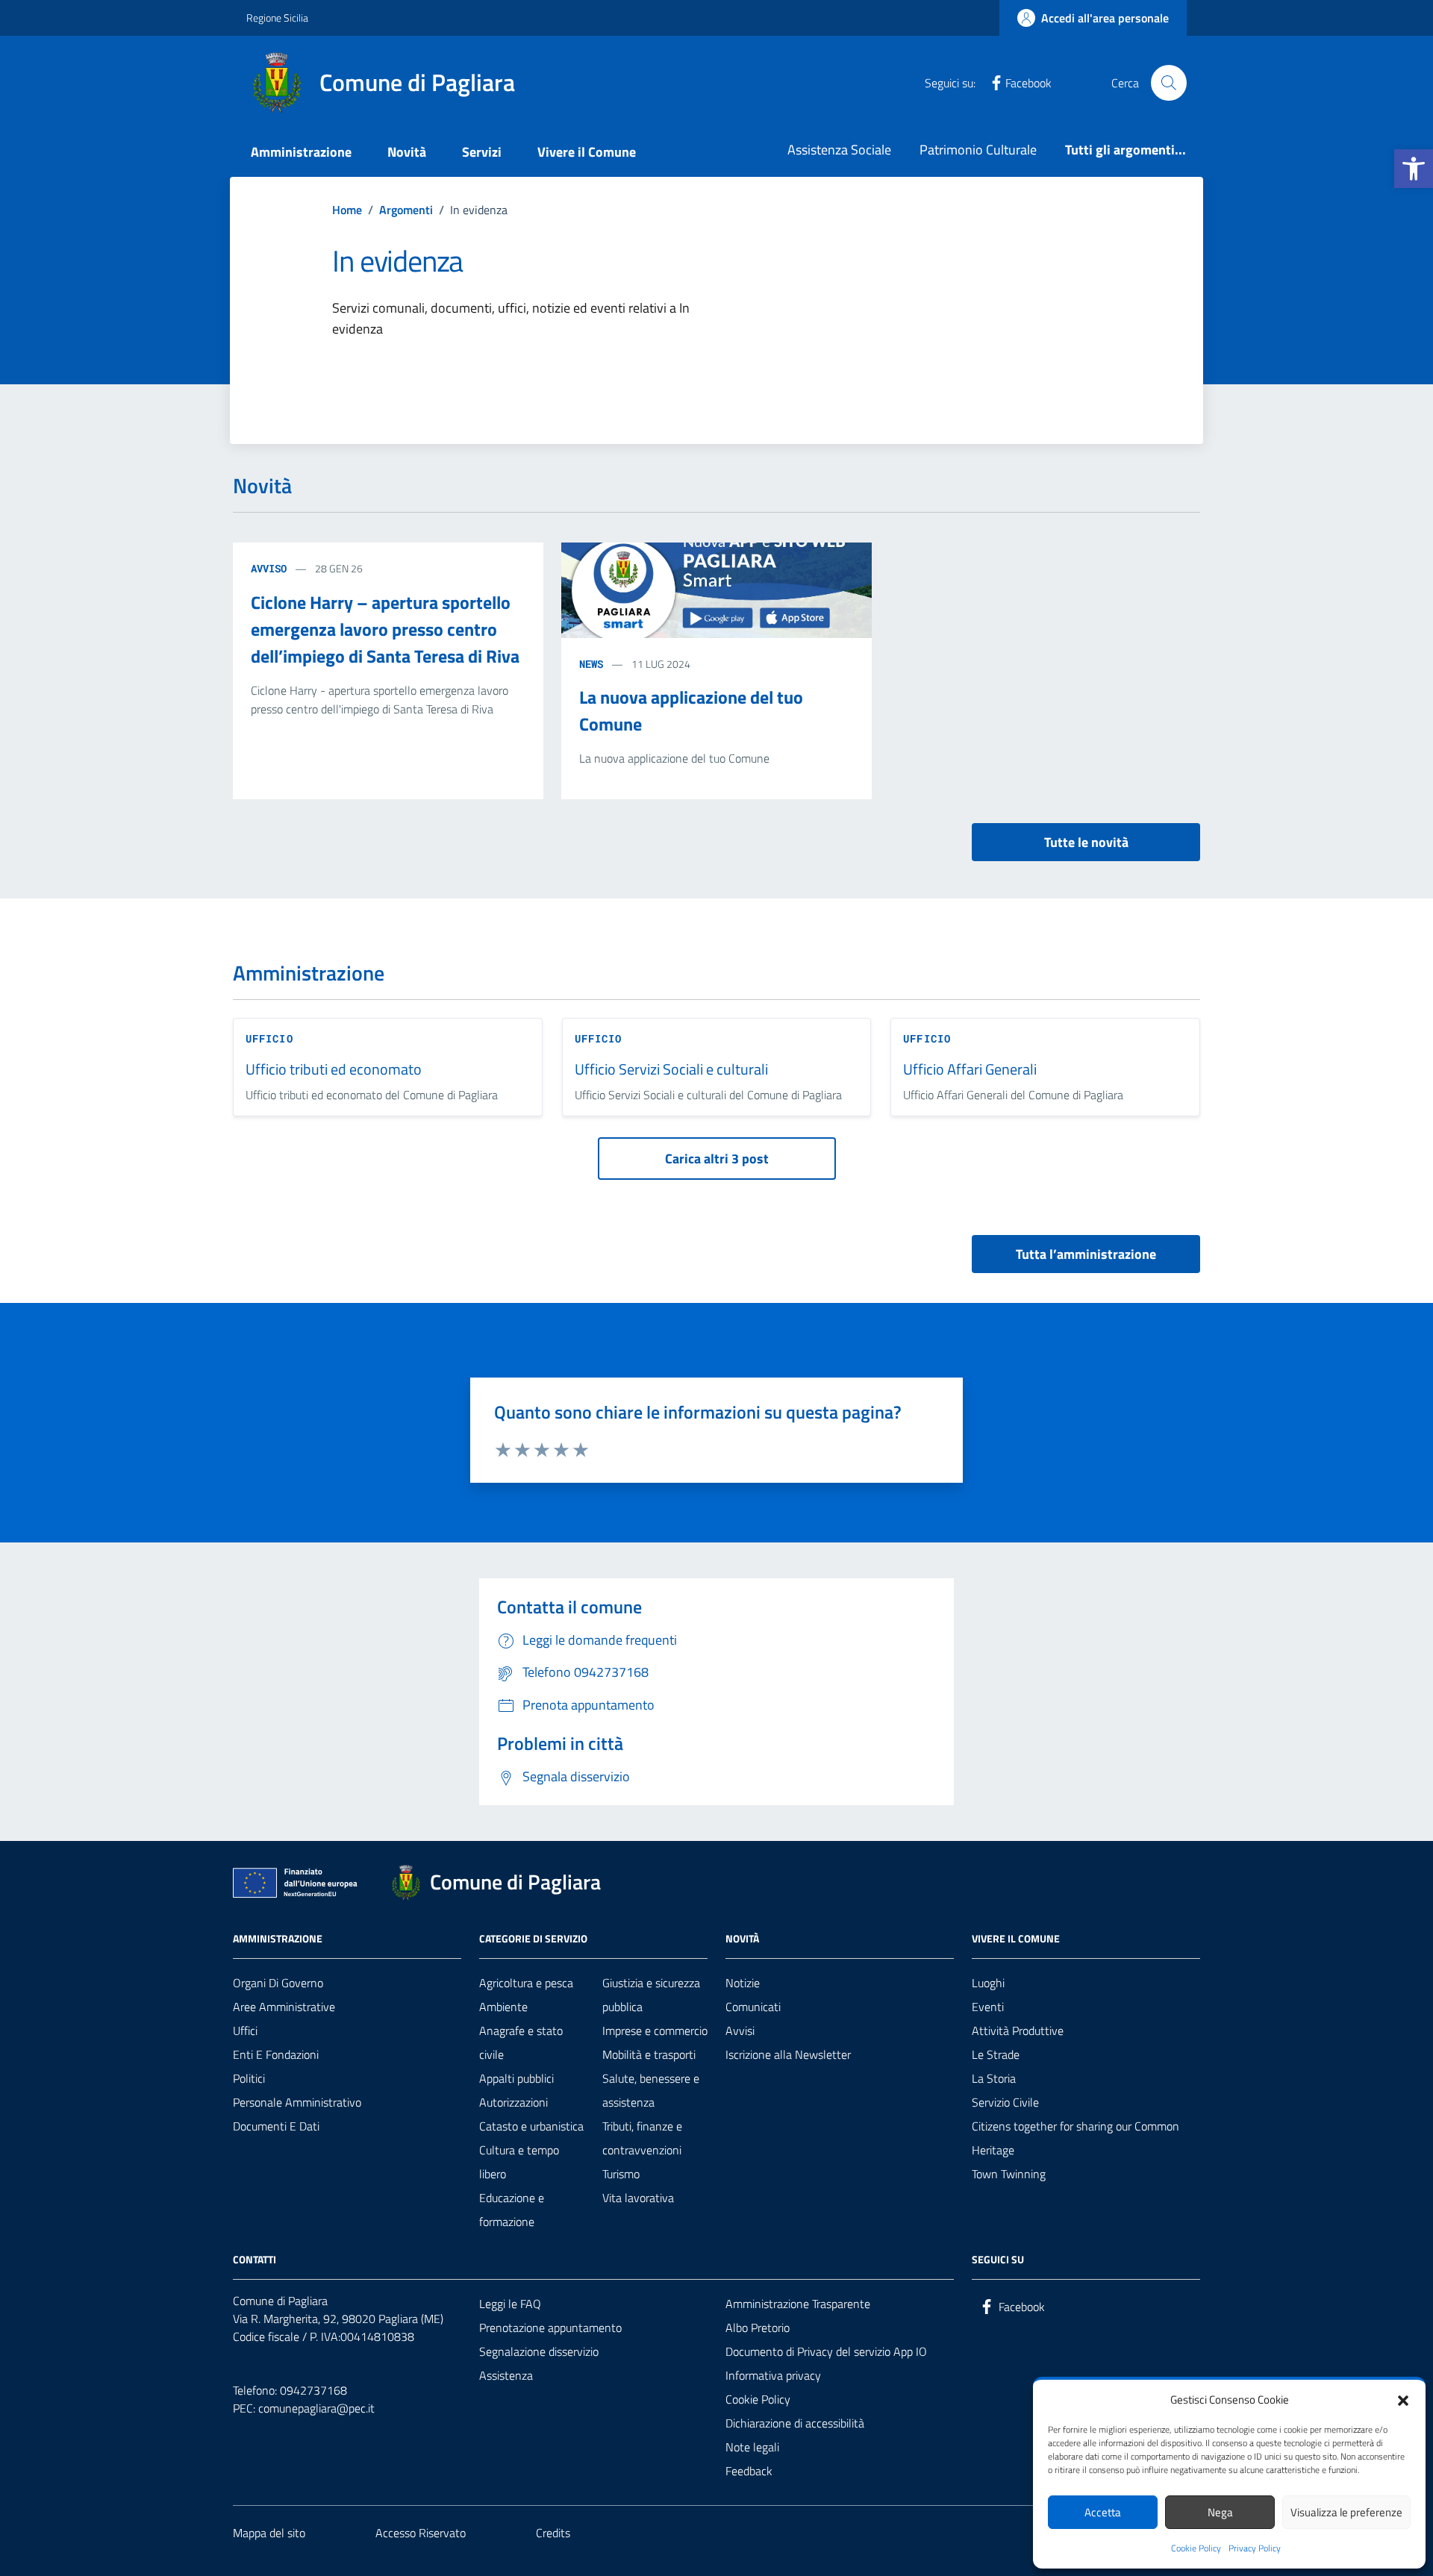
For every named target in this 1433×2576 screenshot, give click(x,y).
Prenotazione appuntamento (550, 2328)
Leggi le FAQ (510, 2304)
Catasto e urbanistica (531, 2126)
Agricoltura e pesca (526, 1983)
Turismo (621, 2174)
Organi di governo (278, 1983)
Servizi (482, 152)
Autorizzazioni (513, 2102)
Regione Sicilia (277, 18)
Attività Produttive (1018, 2031)
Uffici (245, 2031)
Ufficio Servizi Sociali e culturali (671, 1070)
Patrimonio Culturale (978, 150)
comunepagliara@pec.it (316, 2408)
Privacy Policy (1255, 2548)
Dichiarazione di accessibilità (795, 2423)
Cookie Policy (1196, 2548)
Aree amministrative (284, 2007)
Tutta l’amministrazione (1086, 1254)
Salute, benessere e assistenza (651, 2090)
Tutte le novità (1086, 842)
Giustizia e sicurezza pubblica (651, 1995)
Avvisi (740, 2031)
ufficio (269, 1038)
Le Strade (996, 2054)
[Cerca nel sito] (1169, 83)
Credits (553, 2533)
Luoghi (988, 1983)
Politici (249, 2078)
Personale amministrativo (297, 2102)
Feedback (749, 2471)
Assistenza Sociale (839, 150)
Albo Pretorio (758, 2328)
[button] (1414, 169)
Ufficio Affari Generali (970, 1070)
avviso (269, 568)
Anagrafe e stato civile (521, 2042)
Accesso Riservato (421, 2533)
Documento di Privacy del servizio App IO (826, 2351)
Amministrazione (301, 152)
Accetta (1103, 2512)
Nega (1220, 2512)
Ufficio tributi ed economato (334, 1070)
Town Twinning (1009, 2174)
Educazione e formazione (512, 2210)
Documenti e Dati (276, 2126)
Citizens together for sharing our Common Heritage (1075, 2138)
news (591, 664)
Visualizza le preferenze (1346, 2512)
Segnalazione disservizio (539, 2351)
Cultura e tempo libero (519, 2162)
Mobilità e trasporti (649, 2054)
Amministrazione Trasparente (798, 2304)
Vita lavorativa (638, 2198)
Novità (407, 152)
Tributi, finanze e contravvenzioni (642, 2138)
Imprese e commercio (655, 2031)
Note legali (752, 2447)
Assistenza (506, 2375)
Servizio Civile (1005, 2102)
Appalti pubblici (516, 2078)
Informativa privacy (773, 2375)
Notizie (743, 1983)
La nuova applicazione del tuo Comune (691, 710)
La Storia (994, 2078)
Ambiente (503, 2007)
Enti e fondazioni (276, 2054)
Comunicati (753, 2007)
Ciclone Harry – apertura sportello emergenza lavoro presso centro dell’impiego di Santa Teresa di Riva (385, 629)
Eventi (988, 2007)
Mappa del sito (269, 2533)
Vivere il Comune (587, 152)
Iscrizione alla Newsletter (788, 2054)
